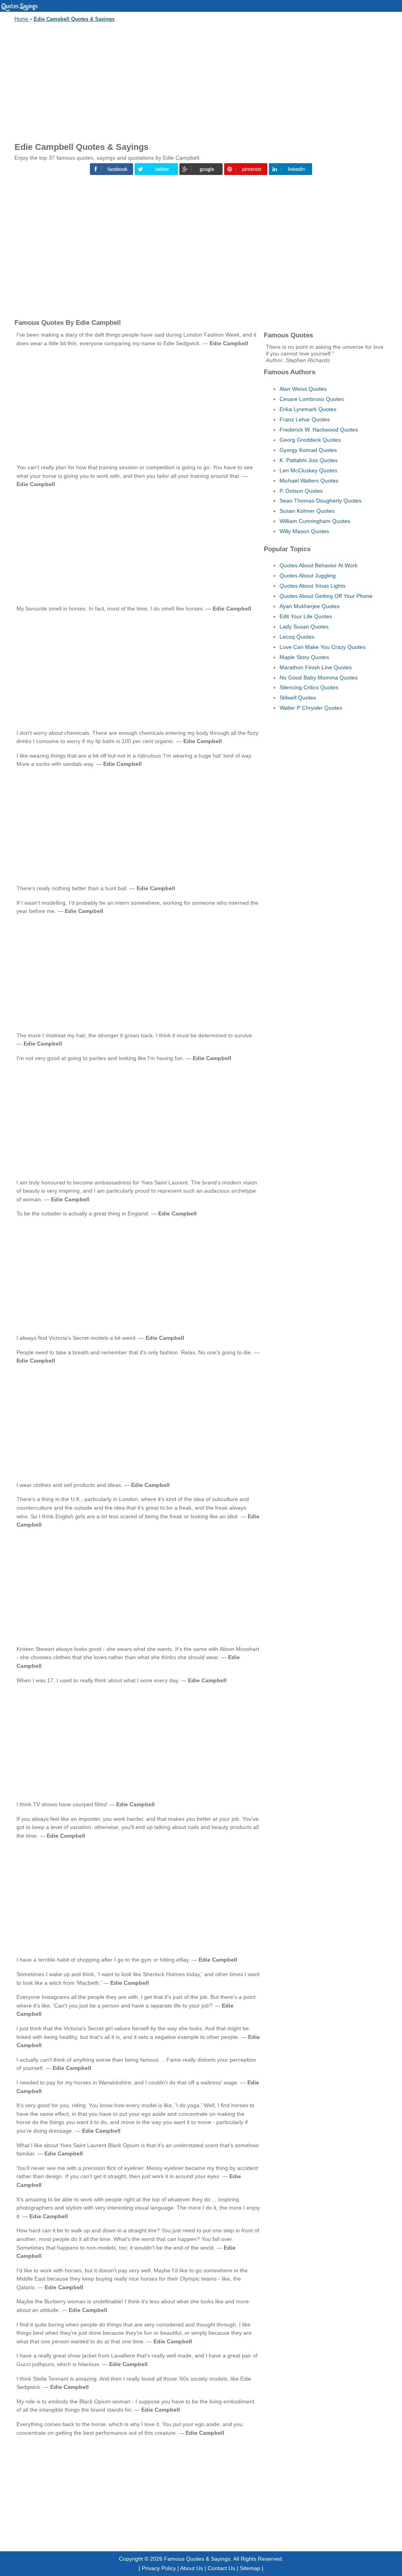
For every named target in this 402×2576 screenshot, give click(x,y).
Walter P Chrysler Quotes (311, 708)
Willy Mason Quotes (304, 531)
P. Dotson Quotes (301, 491)
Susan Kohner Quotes (307, 511)
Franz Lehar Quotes (305, 419)
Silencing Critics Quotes (309, 687)
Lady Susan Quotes (304, 627)
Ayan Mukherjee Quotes (310, 606)
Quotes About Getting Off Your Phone (326, 596)
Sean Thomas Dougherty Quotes (321, 501)
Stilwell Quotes (298, 698)
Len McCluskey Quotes (308, 470)
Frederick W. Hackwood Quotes (319, 430)
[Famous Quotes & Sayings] (20, 10)
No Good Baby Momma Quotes (319, 678)
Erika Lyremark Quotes (308, 409)
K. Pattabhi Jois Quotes (309, 460)
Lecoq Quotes (297, 637)
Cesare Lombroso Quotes (312, 399)
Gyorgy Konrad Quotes (308, 450)
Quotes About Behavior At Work (319, 565)
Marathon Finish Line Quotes (316, 667)
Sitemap (250, 2568)
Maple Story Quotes (304, 657)
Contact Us (221, 2568)
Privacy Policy (159, 2568)
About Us (192, 2568)
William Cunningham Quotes (315, 521)
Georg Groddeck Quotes (310, 440)
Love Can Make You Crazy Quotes (323, 647)
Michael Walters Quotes (309, 481)
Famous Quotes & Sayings (197, 2559)
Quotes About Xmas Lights (312, 586)
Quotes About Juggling (308, 576)
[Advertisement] (201, 81)
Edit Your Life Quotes (306, 616)
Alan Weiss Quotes (303, 389)
